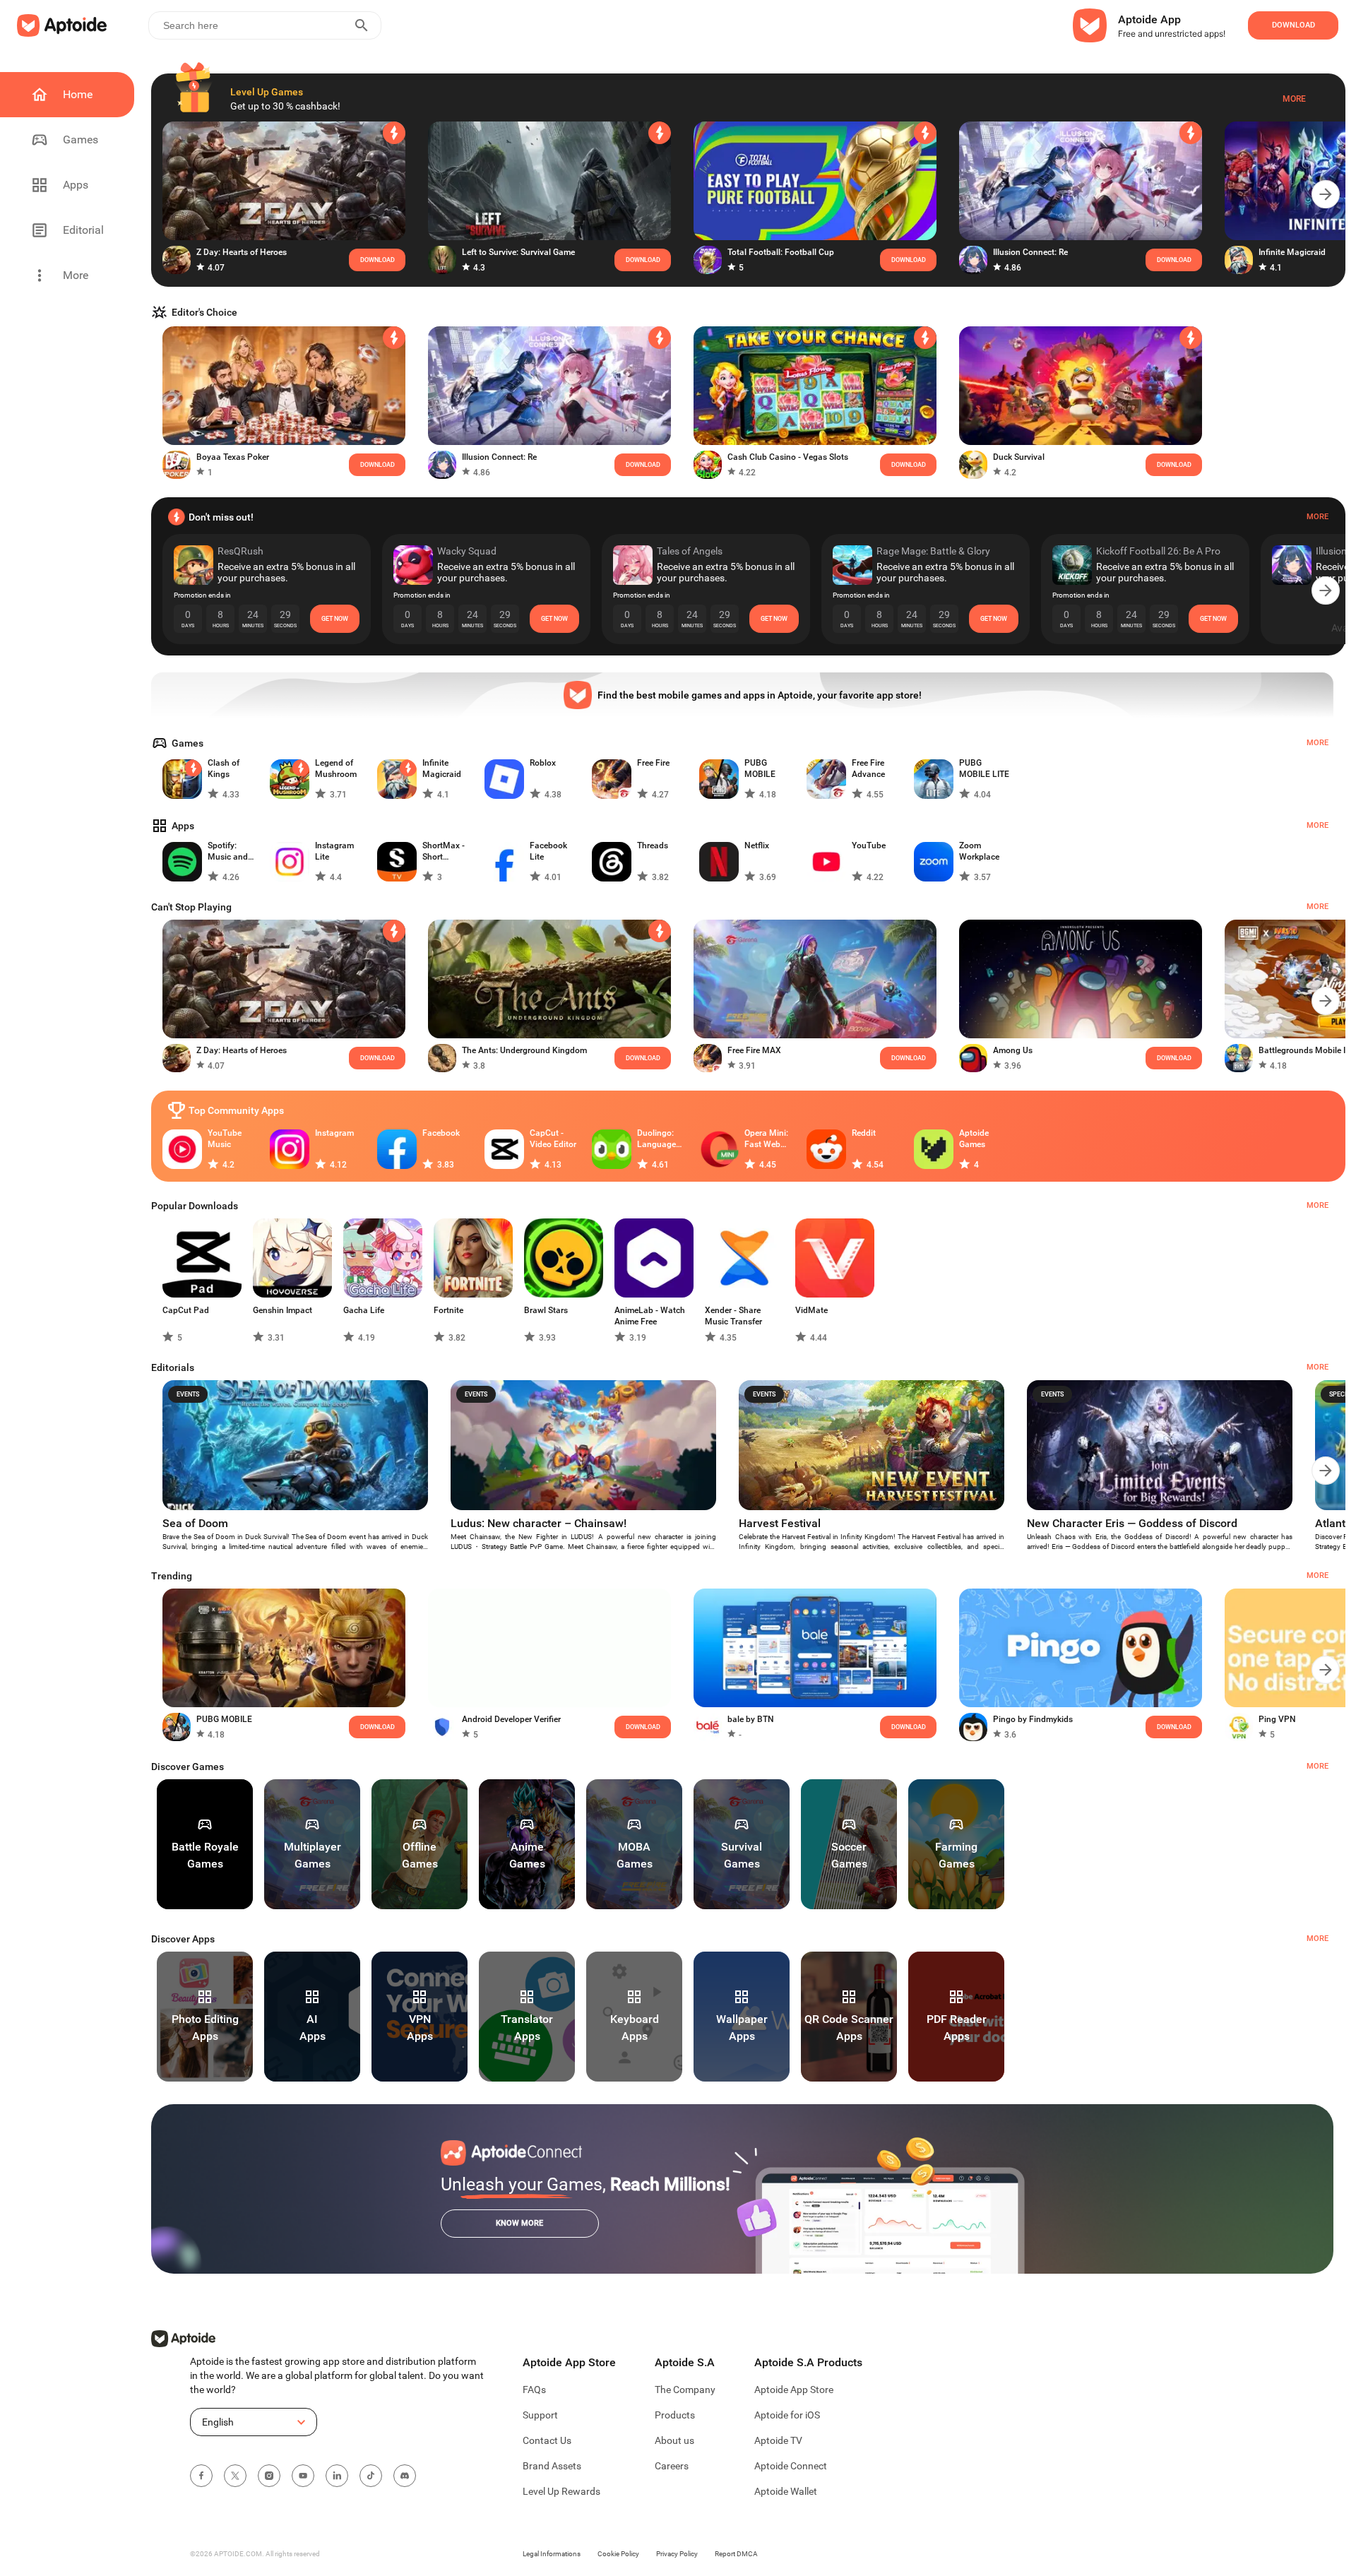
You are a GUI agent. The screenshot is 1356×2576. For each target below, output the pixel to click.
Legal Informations (552, 2554)
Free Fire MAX (754, 1050)
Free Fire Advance (868, 768)
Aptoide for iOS (787, 2415)
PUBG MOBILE (760, 768)
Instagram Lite (334, 851)
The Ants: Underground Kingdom (524, 1050)
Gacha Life (364, 1310)
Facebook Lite (548, 851)
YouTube (869, 845)
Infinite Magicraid (1292, 252)
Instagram (334, 1133)
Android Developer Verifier (511, 1719)
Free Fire (653, 763)
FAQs (534, 2390)
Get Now (335, 619)
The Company (685, 2390)
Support (540, 2415)
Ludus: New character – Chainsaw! (539, 1523)
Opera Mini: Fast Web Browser (766, 1139)
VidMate (811, 1310)
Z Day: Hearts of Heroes (242, 252)
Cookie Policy (618, 2554)
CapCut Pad (186, 1310)
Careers (672, 2466)
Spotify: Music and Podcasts (228, 851)
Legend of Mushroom (336, 768)
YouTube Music (225, 1139)
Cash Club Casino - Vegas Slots (788, 457)
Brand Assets (552, 2466)
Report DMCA (736, 2554)
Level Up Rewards (561, 2491)
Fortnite (448, 1310)
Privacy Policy (677, 2554)
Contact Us (547, 2440)
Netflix (757, 845)
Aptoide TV (778, 2440)
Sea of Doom (195, 1523)
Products (675, 2415)
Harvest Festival (780, 1523)
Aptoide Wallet (786, 2491)
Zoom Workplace (979, 851)
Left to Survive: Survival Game (518, 252)
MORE (1318, 1766)
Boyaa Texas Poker (233, 457)
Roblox (543, 763)
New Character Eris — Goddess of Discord (1132, 1523)
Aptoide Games (974, 1139)
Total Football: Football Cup (781, 252)
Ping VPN (1277, 1719)
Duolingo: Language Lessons (656, 1139)
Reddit (864, 1133)
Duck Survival (1019, 457)
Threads (653, 845)
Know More (519, 2223)
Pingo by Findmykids (1033, 1719)
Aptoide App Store (794, 2390)
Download (643, 1058)
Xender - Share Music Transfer (733, 1316)
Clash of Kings (224, 768)
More (1294, 99)
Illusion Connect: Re (1030, 252)
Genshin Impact (282, 1310)
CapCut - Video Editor (553, 1139)
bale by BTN (751, 1719)
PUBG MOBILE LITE (984, 768)
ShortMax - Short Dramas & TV (447, 851)
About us (674, 2440)
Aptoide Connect (791, 2466)
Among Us (1013, 1050)
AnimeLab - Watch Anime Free (650, 1316)
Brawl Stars (546, 1310)
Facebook (441, 1133)
